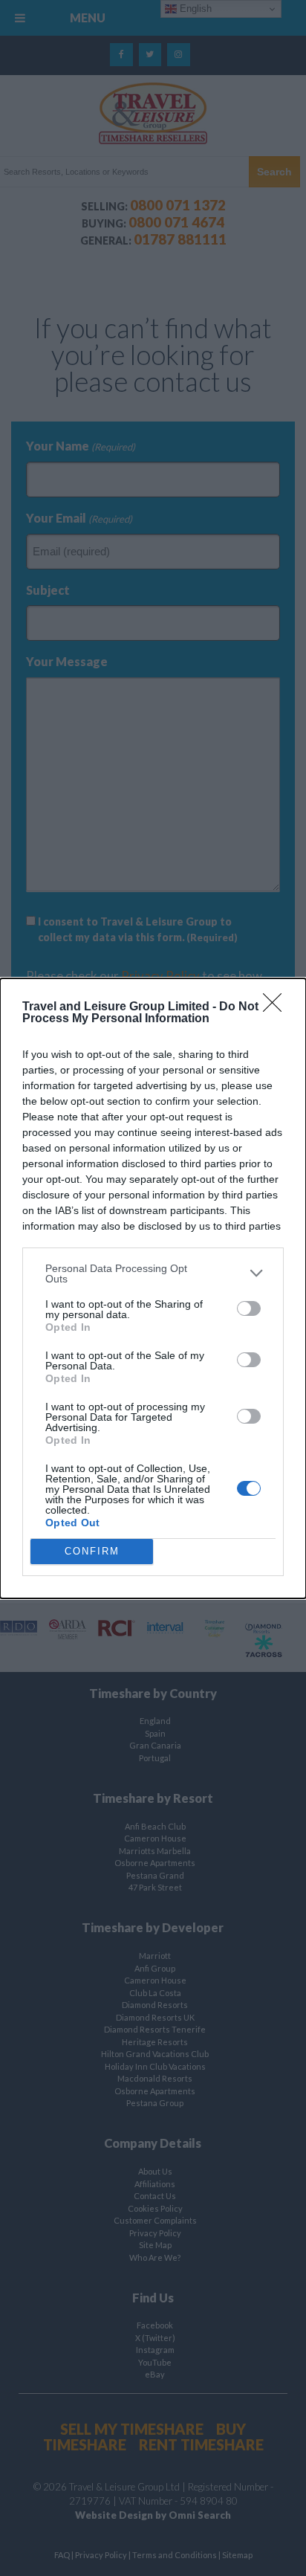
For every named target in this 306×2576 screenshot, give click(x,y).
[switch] (249, 1308)
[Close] (277, 1007)
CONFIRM (92, 1551)
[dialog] (153, 1288)
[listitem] (153, 1274)
